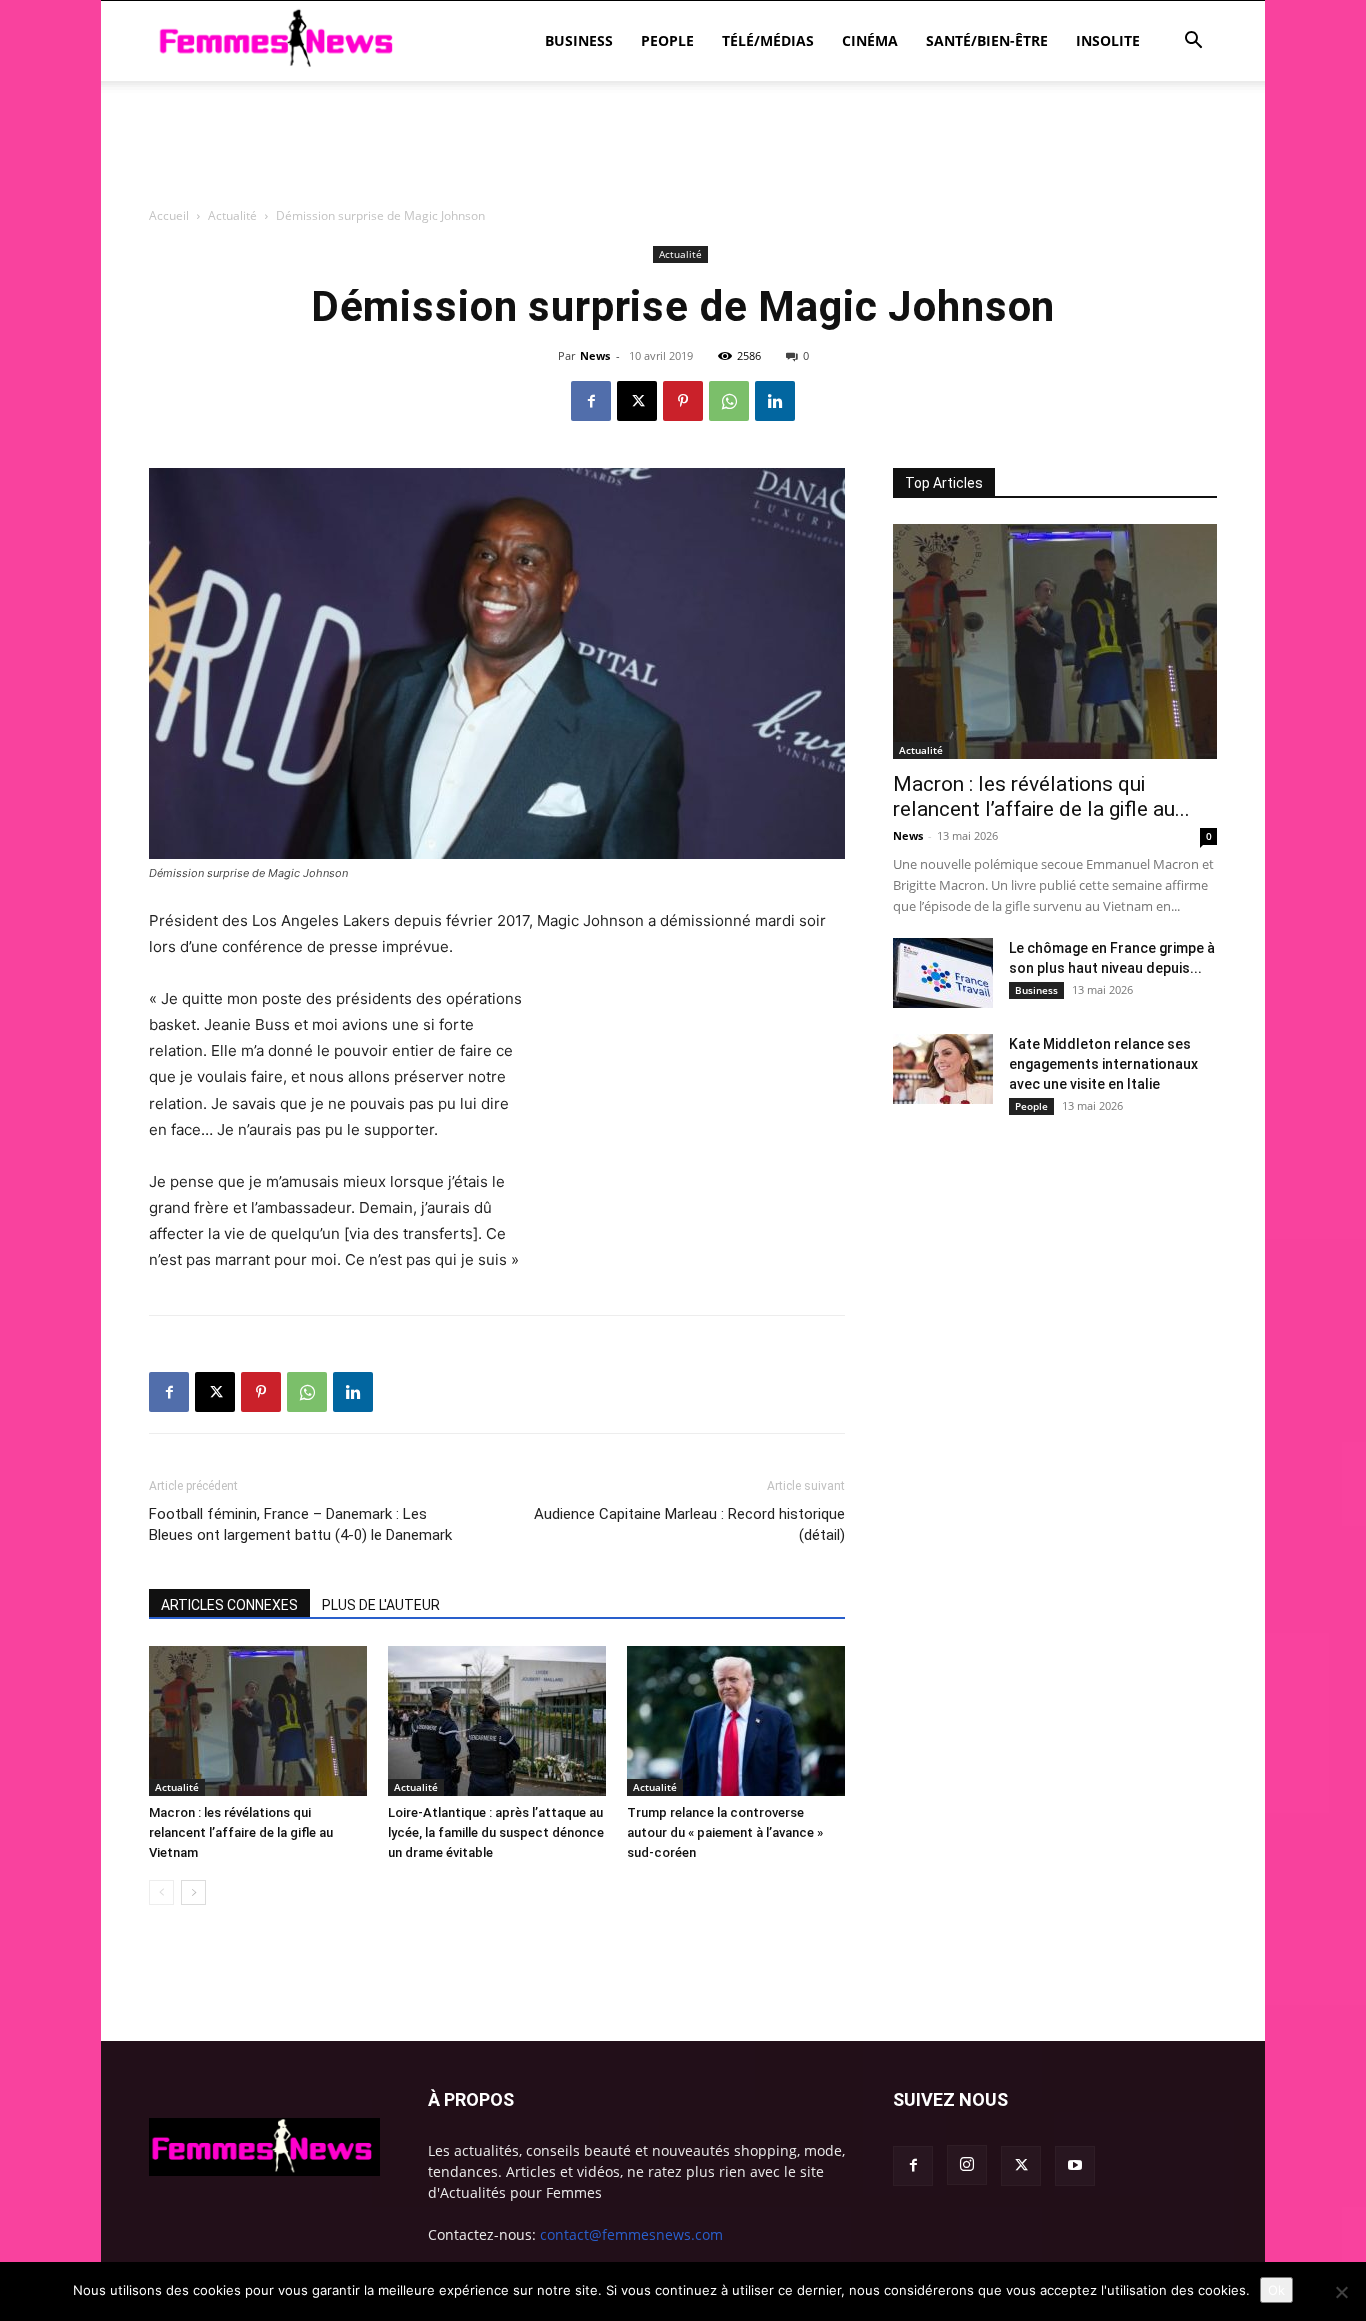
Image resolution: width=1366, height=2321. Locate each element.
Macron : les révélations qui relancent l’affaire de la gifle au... (1041, 796)
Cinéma (870, 40)
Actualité (177, 1787)
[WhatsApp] (729, 401)
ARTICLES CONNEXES (229, 1605)
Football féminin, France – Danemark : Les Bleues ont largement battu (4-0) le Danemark (300, 1524)
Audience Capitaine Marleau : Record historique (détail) (689, 1524)
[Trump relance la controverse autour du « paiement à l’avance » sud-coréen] (736, 1721)
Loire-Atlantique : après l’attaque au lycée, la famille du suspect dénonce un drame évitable (496, 1832)
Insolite (1108, 40)
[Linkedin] (775, 401)
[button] (1193, 42)
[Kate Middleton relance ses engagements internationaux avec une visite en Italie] (943, 1069)
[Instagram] (967, 2165)
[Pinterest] (683, 401)
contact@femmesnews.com (631, 2234)
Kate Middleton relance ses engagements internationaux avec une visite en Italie (1103, 1064)
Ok (1276, 2290)
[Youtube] (1075, 2166)
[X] (637, 401)
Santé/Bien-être (987, 40)
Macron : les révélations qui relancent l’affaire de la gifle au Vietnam (241, 1832)
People (667, 40)
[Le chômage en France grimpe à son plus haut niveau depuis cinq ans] (943, 973)
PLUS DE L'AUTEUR (381, 1605)
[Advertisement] (683, 255)
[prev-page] (161, 1892)
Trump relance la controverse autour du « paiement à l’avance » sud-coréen (725, 1832)
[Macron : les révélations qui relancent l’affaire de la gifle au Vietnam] (258, 1721)
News (908, 835)
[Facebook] (591, 401)
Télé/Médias (768, 40)
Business (579, 40)
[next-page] (193, 1892)
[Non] (1341, 2292)
